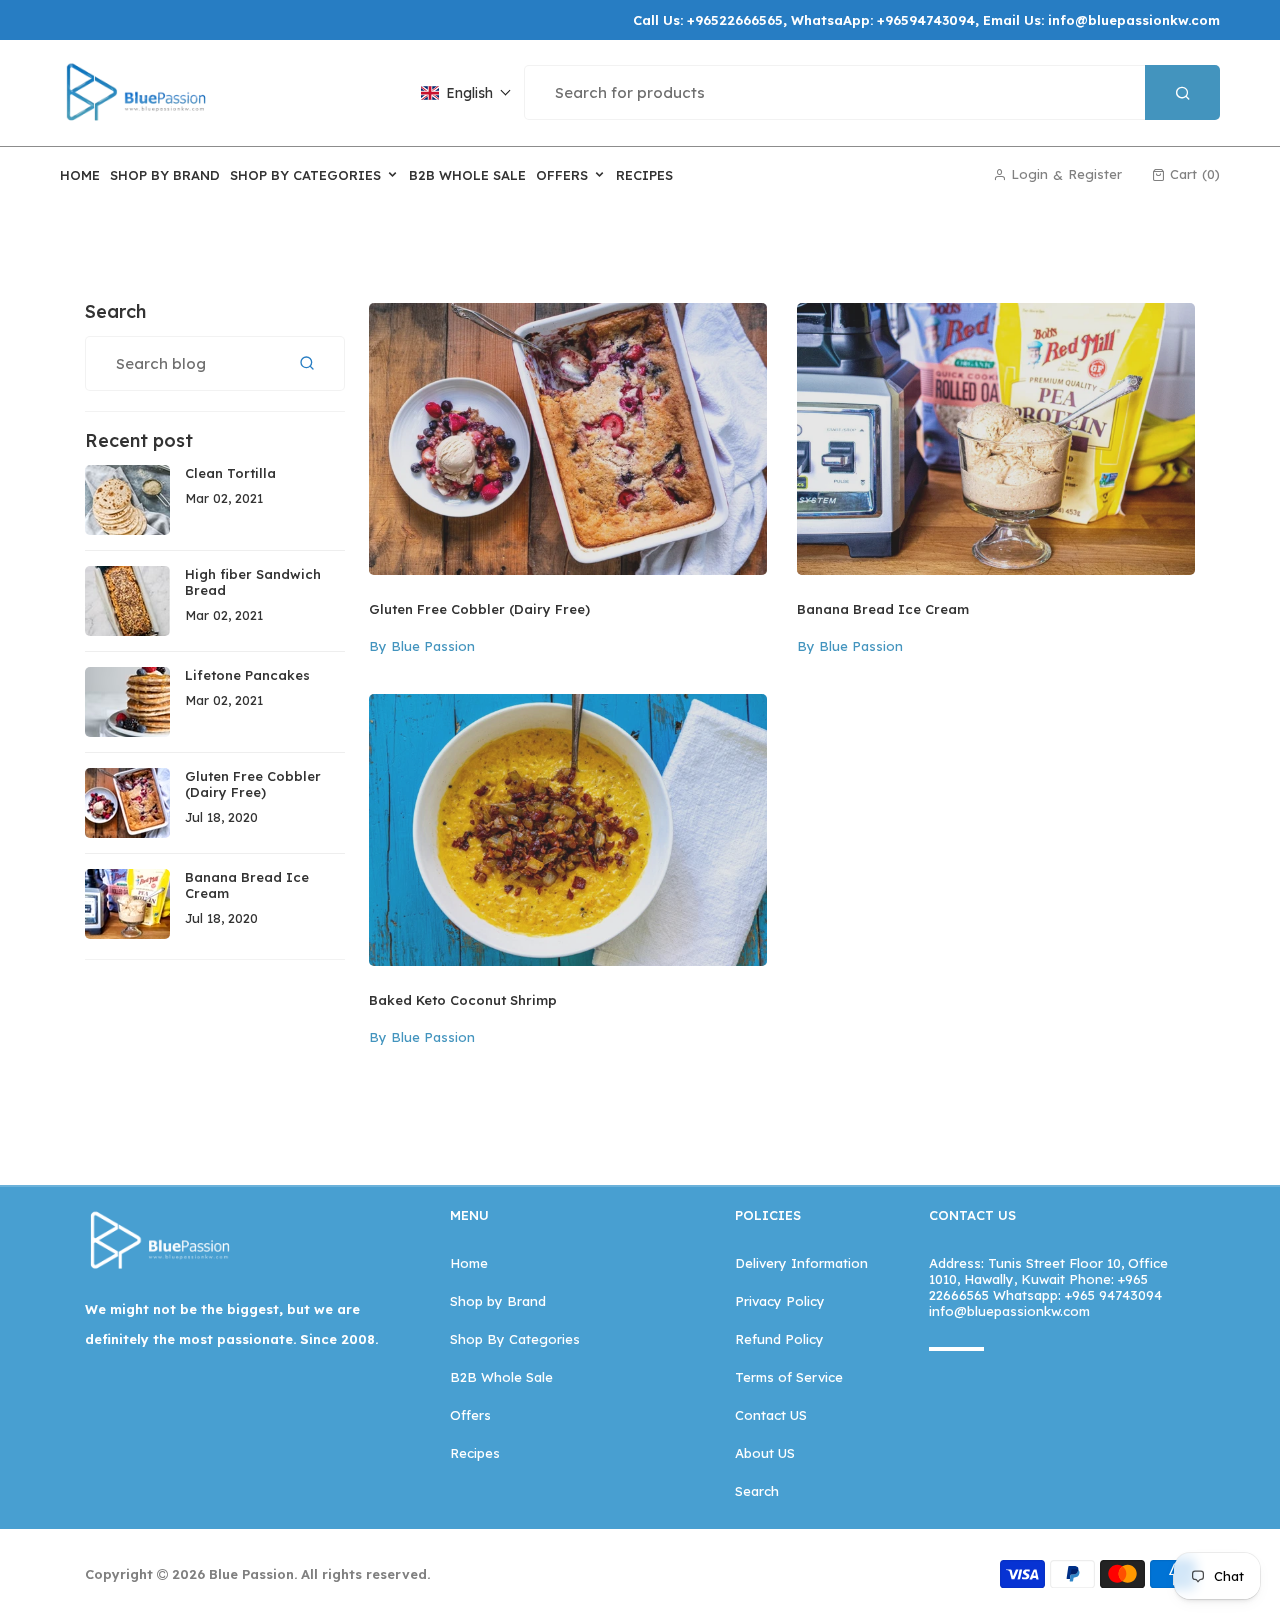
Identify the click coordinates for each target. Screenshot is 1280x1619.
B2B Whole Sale (501, 1377)
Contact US (771, 1415)
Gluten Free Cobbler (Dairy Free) (479, 609)
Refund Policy (779, 1339)
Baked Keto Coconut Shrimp (463, 1000)
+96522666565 (735, 20)
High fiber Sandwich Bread (253, 582)
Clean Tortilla (230, 473)
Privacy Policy (780, 1301)
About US (765, 1453)
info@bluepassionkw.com (1134, 20)
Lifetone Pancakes (247, 675)
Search (757, 1491)
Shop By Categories (515, 1339)
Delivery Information (801, 1263)
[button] (466, 93)
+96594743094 (926, 20)
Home (469, 1263)
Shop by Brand (498, 1301)
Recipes (475, 1453)
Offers (470, 1415)
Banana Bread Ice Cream (883, 609)
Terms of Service (789, 1377)
